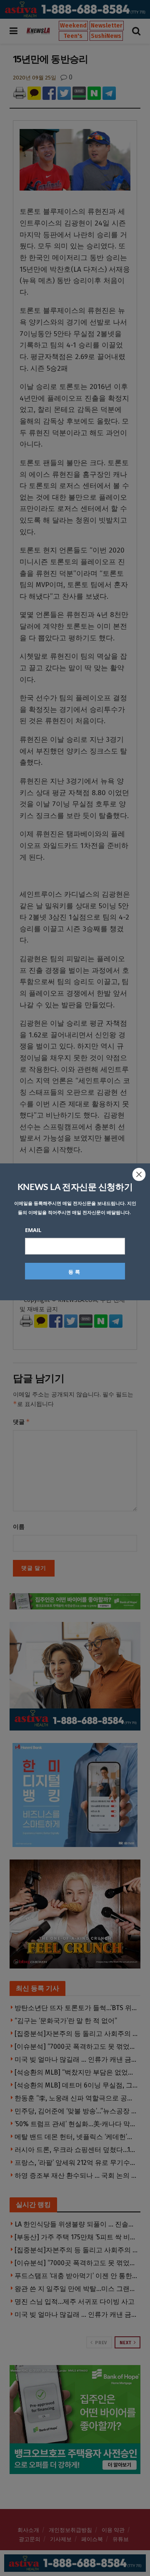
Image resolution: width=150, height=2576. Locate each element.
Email (33, 1230)
